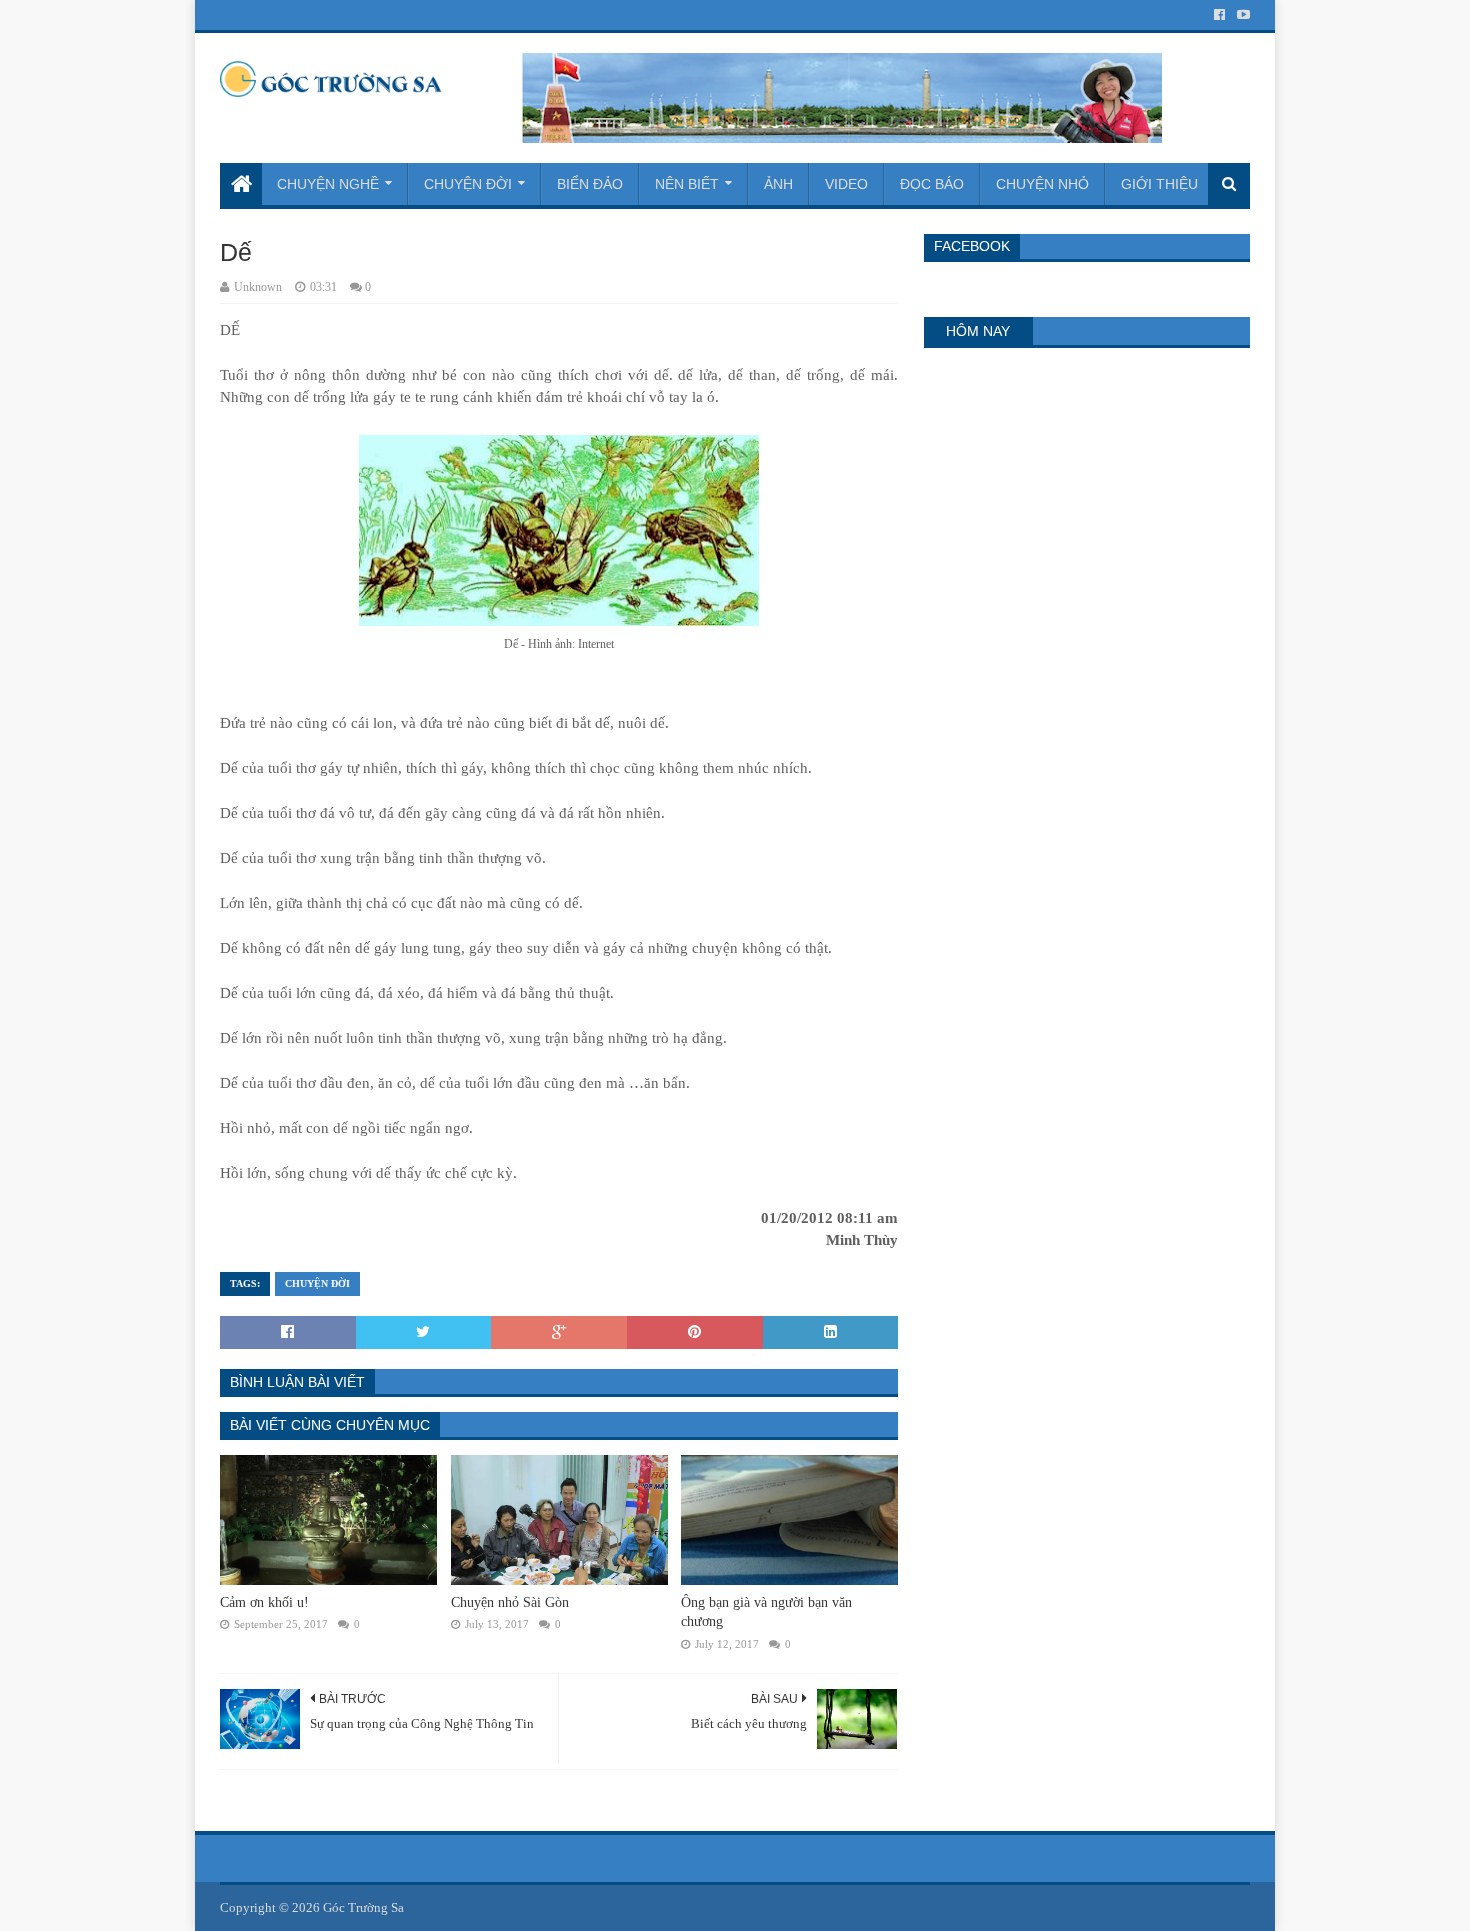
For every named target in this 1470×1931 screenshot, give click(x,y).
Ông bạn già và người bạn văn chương (766, 1612)
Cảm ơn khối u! (264, 1602)
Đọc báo (932, 184)
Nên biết (687, 184)
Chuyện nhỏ (1042, 184)
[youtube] (1241, 15)
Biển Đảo (590, 184)
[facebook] (1219, 15)
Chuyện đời (468, 184)
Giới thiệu (1159, 184)
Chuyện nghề (328, 184)
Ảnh (778, 184)
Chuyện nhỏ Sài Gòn (510, 1602)
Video (846, 184)
